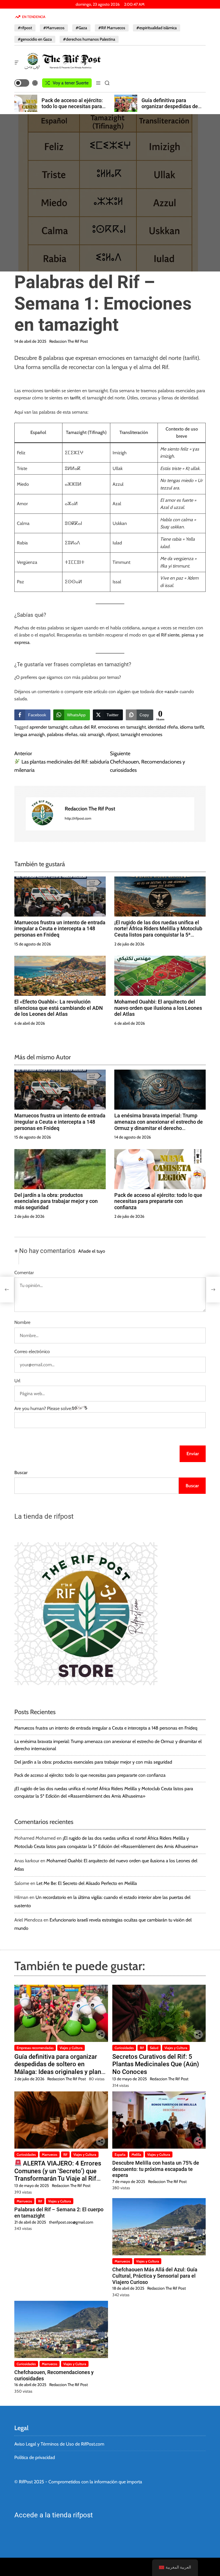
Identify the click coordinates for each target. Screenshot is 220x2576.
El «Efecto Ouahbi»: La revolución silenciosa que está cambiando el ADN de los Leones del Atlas (59, 1008)
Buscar (21, 1473)
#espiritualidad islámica (157, 28)
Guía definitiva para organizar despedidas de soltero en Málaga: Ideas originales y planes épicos (71, 110)
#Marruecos (54, 28)
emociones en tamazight (122, 727)
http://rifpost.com (78, 818)
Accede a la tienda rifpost (54, 2515)
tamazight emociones (142, 734)
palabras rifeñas (62, 734)
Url (17, 1381)
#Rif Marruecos (112, 28)
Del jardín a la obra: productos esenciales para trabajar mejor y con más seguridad (56, 1201)
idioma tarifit (192, 727)
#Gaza (81, 28)
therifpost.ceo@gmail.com (71, 2222)
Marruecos (50, 2154)
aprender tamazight (49, 727)
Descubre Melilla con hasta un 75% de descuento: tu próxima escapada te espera (156, 2169)
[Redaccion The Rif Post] (42, 814)
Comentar (24, 1273)
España (120, 2154)
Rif (142, 2048)
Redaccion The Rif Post (69, 341)
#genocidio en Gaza (35, 39)
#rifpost (25, 28)
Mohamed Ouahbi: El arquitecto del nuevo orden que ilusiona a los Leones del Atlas (158, 1008)
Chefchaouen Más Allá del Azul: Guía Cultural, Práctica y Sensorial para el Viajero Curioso (155, 2276)
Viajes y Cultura (71, 2048)
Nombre (22, 1322)
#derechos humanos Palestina (89, 39)
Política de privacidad (35, 2457)
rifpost (112, 734)
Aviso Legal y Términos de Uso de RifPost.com (59, 2444)
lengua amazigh (30, 734)
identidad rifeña (163, 727)
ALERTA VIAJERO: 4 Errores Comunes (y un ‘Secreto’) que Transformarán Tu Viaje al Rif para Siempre (58, 2175)
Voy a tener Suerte (71, 83)
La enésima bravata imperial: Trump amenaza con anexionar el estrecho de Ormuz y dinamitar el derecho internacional (159, 1125)
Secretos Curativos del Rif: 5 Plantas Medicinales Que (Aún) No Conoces (156, 2064)
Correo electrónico (32, 1352)
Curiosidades (124, 2048)
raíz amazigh (92, 734)
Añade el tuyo (92, 1251)
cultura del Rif (83, 727)
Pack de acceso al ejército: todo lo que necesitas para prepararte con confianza (158, 1201)
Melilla (136, 2154)
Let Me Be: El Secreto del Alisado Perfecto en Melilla (87, 1883)
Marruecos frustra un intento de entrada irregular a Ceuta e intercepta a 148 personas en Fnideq (60, 929)
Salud (154, 2048)
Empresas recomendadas (35, 2048)
